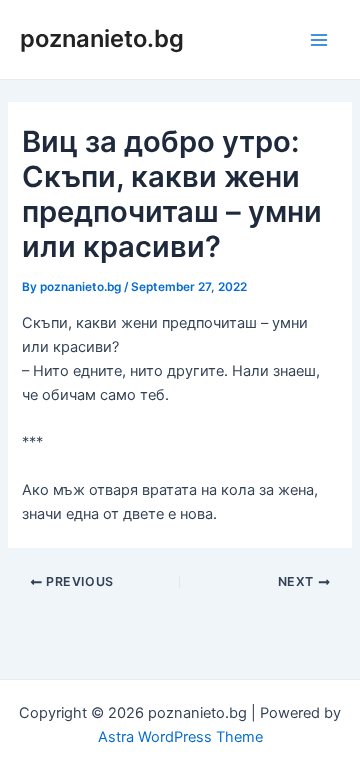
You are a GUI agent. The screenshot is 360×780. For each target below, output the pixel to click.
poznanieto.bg (102, 38)
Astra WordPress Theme (180, 737)
